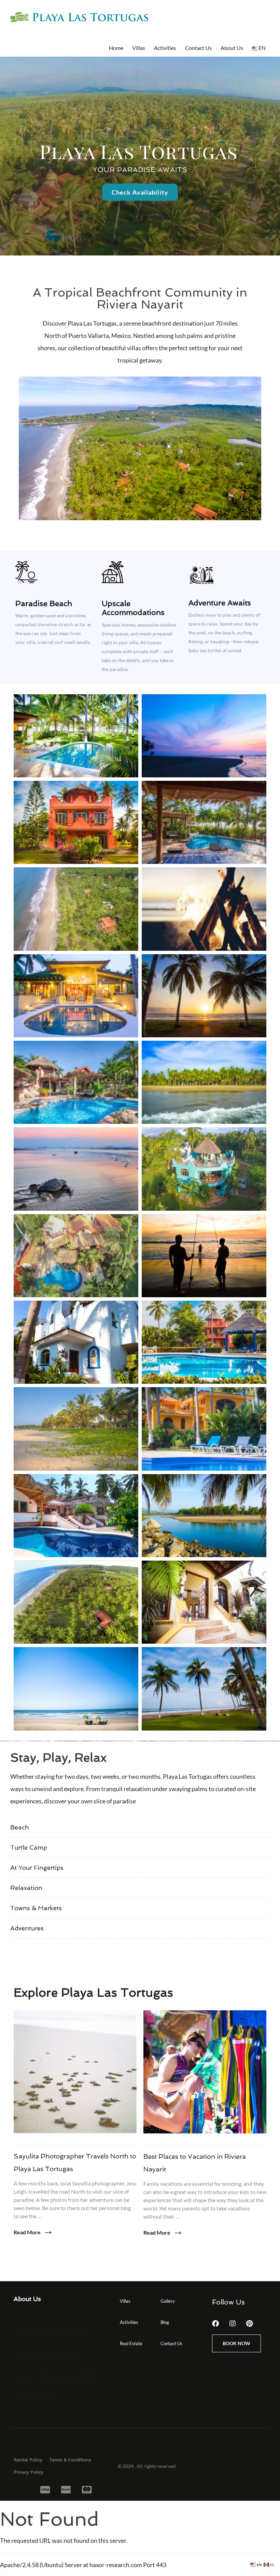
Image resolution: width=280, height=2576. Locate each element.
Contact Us (198, 48)
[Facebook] (215, 2324)
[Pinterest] (250, 2324)
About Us (232, 48)
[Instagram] (233, 2324)
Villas (139, 48)
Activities (165, 48)
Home (116, 48)
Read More (28, 2232)
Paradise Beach (44, 603)
